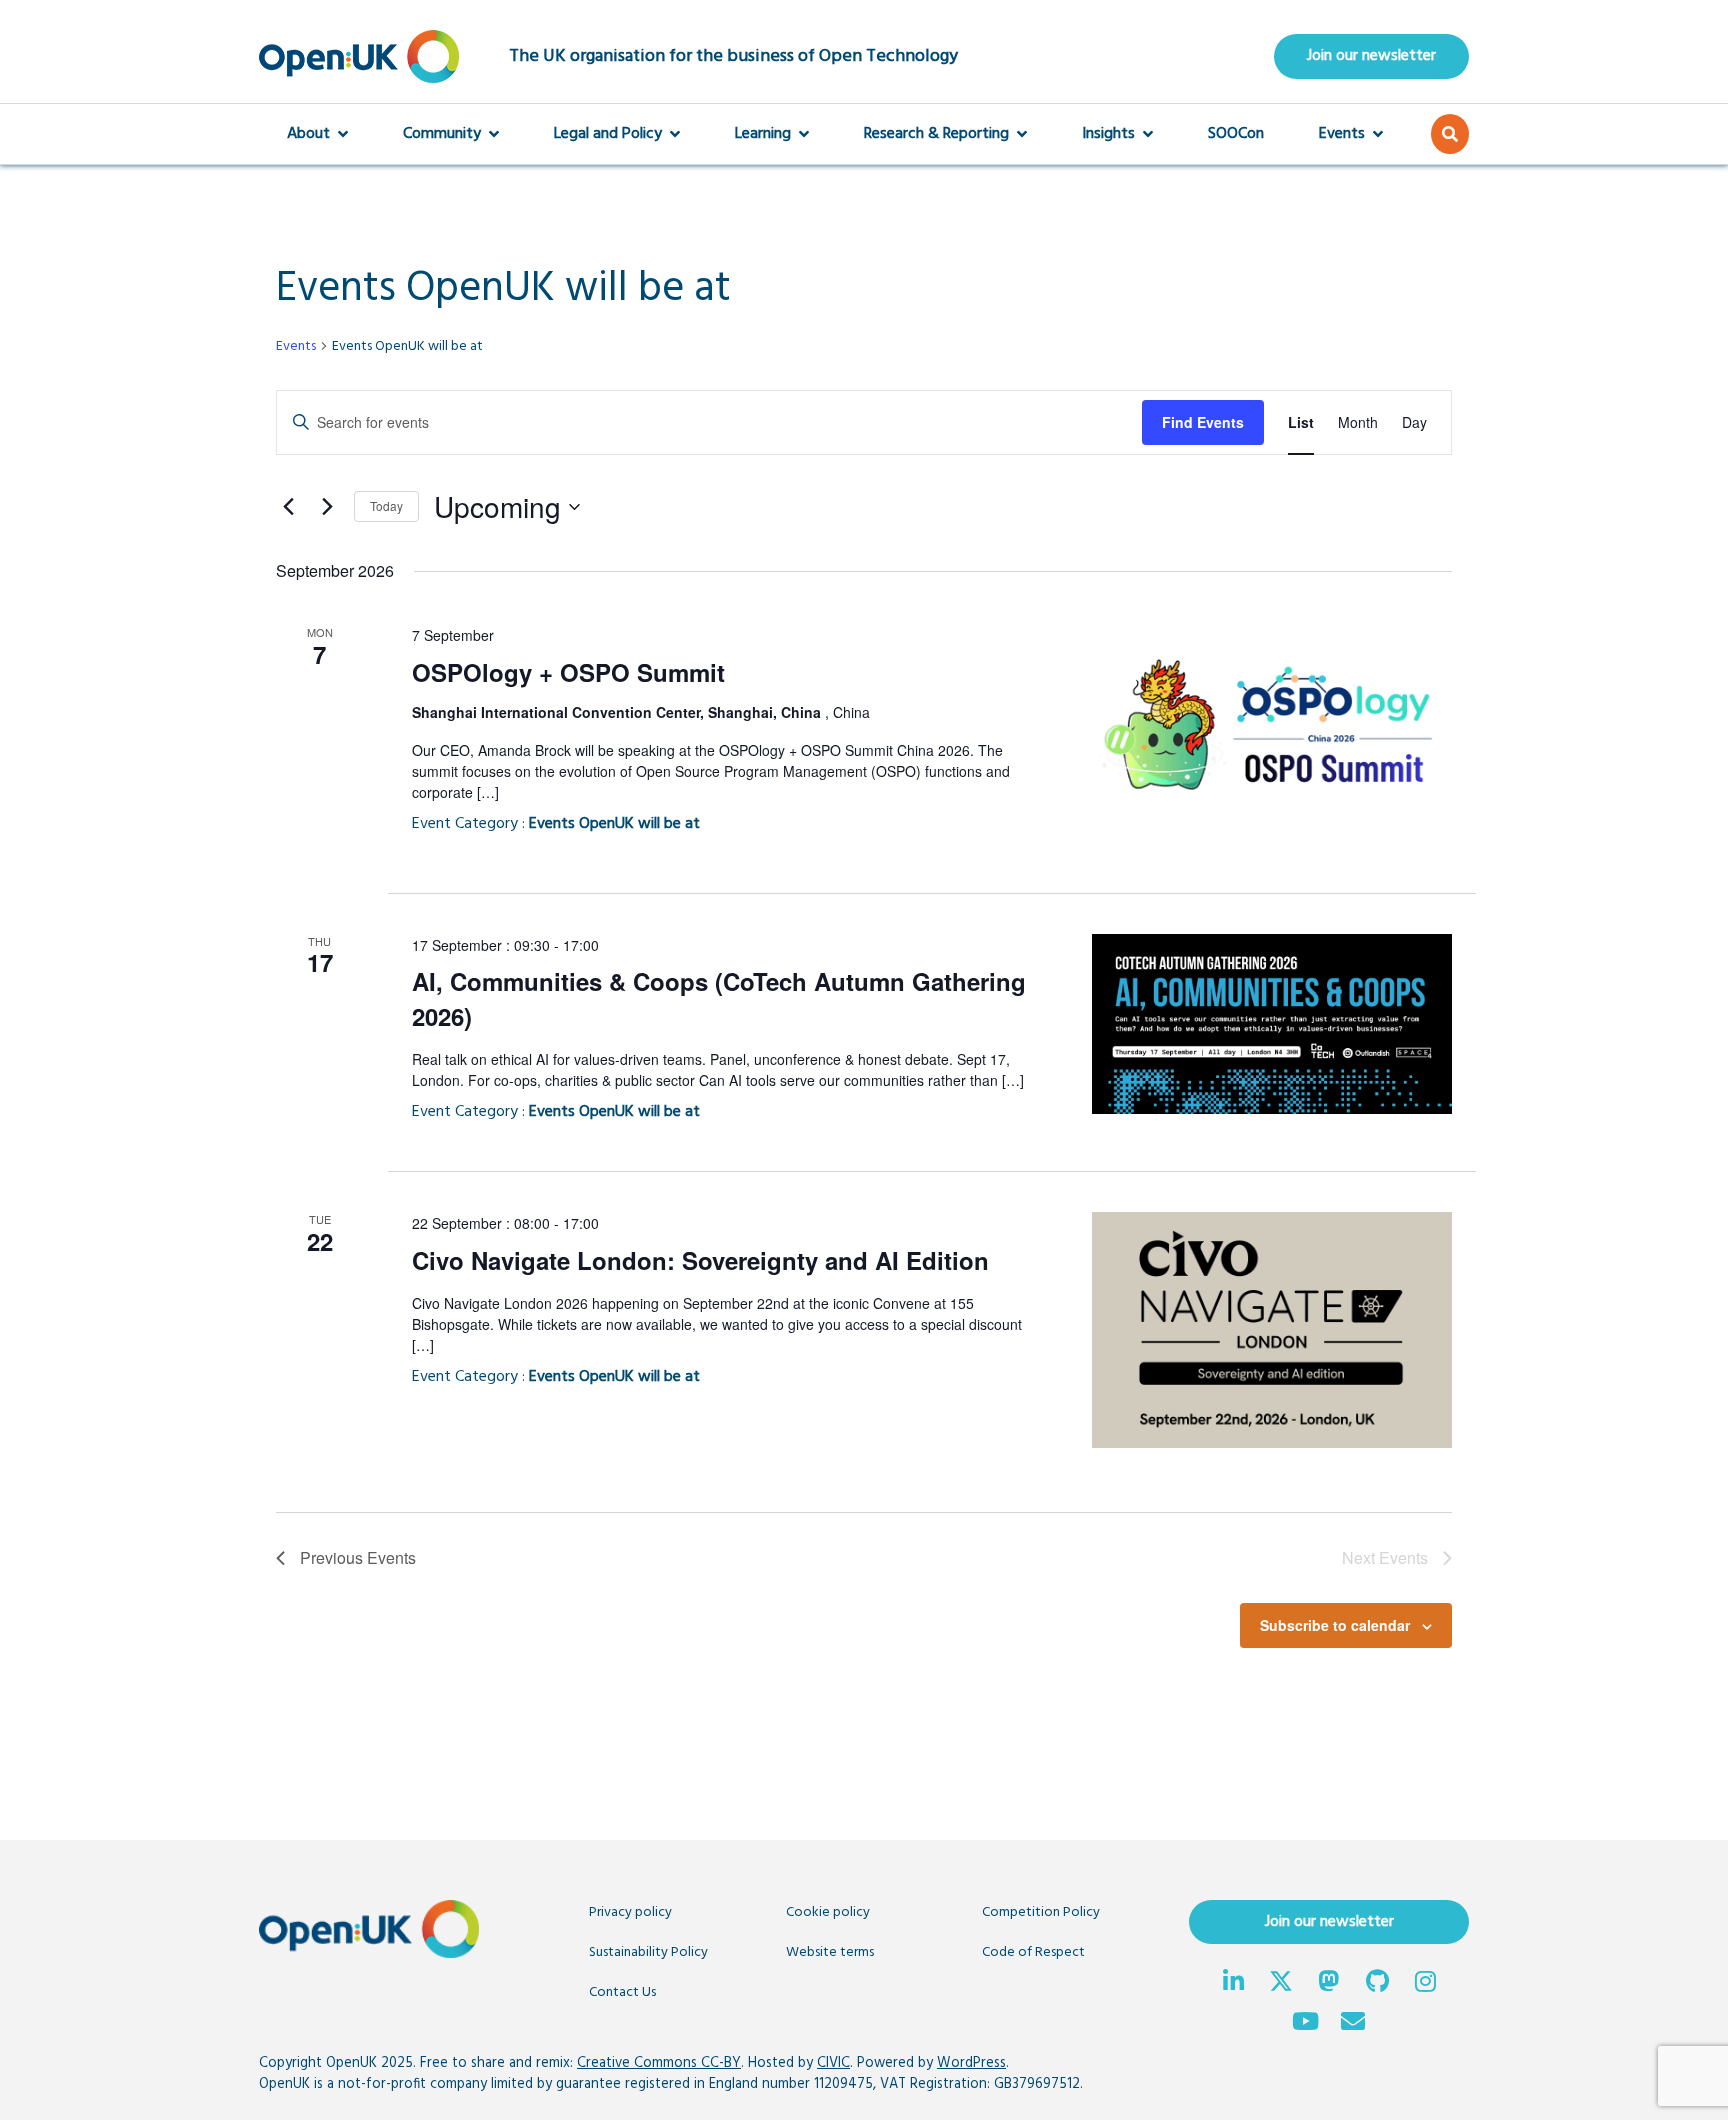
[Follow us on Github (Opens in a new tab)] (1377, 1984)
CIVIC (833, 2063)
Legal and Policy (608, 134)
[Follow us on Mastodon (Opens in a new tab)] (1329, 1984)
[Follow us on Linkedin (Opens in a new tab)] (1233, 1984)
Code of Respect (1033, 1952)
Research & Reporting (936, 134)
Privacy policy (630, 1912)
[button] (1450, 134)
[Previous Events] (288, 507)
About (308, 134)
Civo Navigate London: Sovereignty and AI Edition (700, 1260)
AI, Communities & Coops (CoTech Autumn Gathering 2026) (719, 998)
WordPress (971, 2063)
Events (1342, 134)
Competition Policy (1041, 1912)
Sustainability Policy (648, 1952)
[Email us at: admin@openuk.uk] (1353, 2024)
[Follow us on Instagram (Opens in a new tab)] (1425, 1984)
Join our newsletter (1371, 56)
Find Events (1203, 422)
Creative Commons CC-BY (659, 2063)
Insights (1108, 134)
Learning (763, 134)
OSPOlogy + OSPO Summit (568, 672)
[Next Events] (327, 507)
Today (386, 505)
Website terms (830, 1952)
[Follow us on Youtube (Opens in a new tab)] (1305, 2024)
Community (442, 134)
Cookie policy (828, 1912)
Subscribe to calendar (1335, 1625)
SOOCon (1236, 134)
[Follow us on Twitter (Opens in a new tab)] (1281, 1984)
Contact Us (622, 1992)
